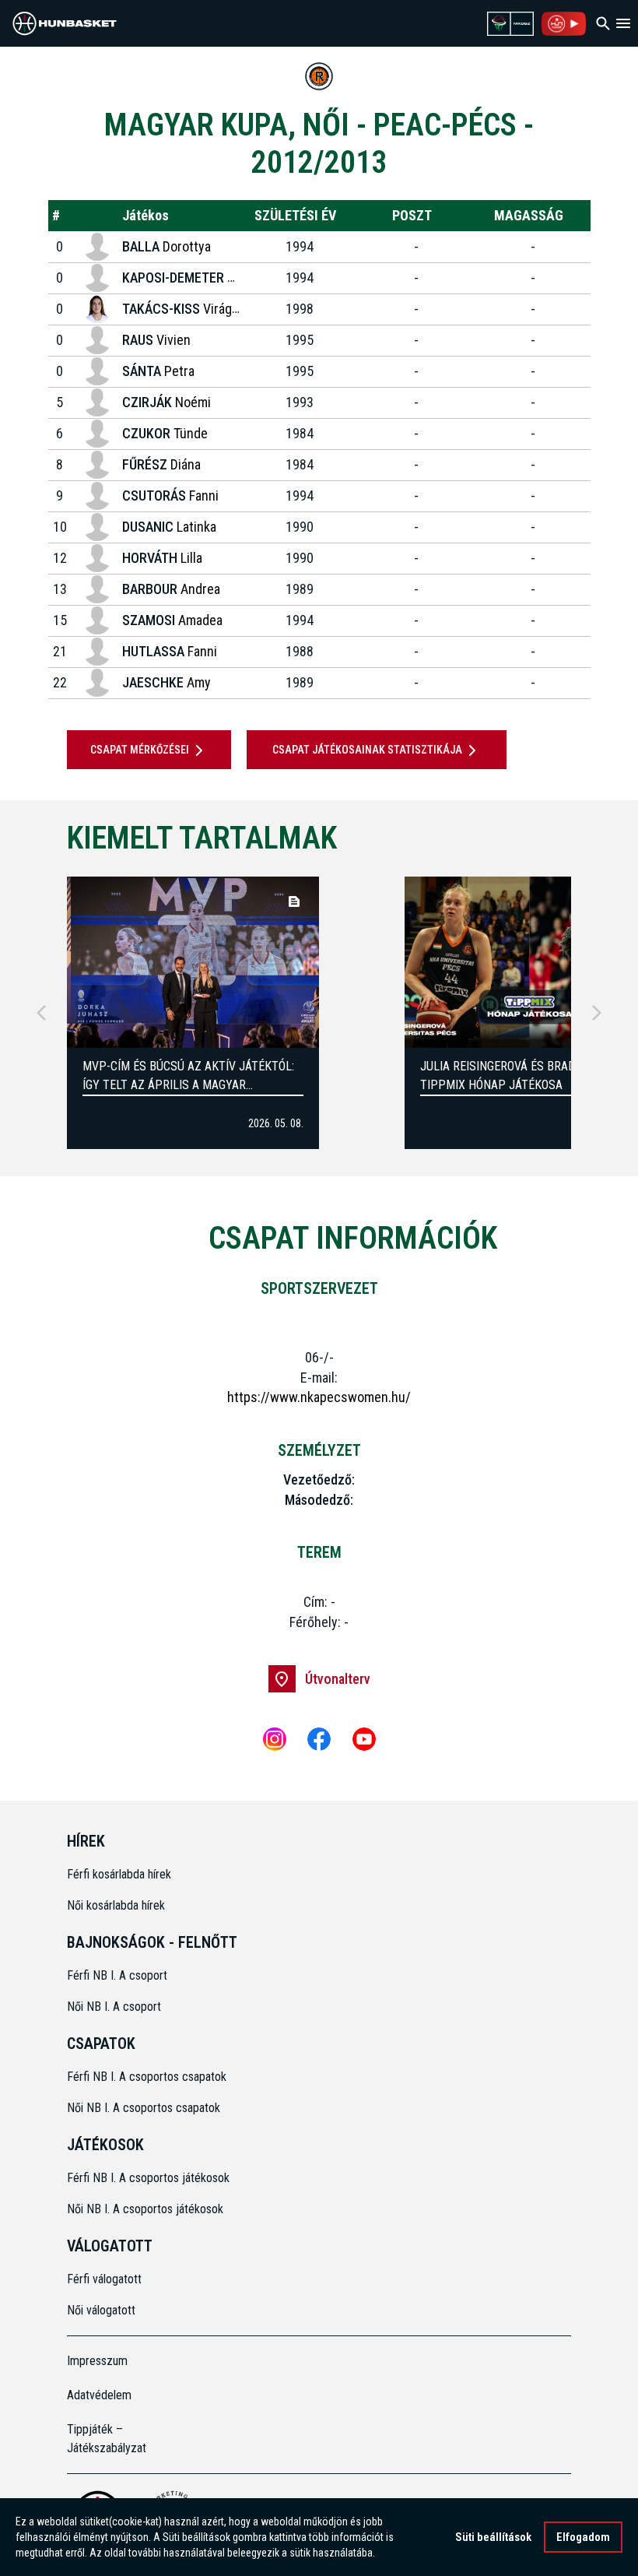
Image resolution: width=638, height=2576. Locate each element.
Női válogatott (101, 2310)
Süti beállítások (493, 2537)
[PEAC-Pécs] (319, 76)
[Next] (597, 1013)
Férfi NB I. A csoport (117, 1975)
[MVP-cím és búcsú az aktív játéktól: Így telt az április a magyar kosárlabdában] (193, 962)
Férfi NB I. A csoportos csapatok (148, 2077)
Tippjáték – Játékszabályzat (107, 2439)
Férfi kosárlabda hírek (119, 1874)
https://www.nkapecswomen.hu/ (319, 1397)
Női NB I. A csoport (114, 2007)
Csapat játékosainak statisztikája (367, 750)
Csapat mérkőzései (140, 750)
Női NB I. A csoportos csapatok (145, 2108)
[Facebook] (319, 1739)
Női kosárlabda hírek (116, 1905)
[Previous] (41, 1013)
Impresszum (97, 2361)
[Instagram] (275, 1739)
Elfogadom (583, 2537)
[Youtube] (364, 1739)
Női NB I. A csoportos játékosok (145, 2209)
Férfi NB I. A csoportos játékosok (148, 2178)
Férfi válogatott (104, 2279)
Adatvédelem (99, 2395)
